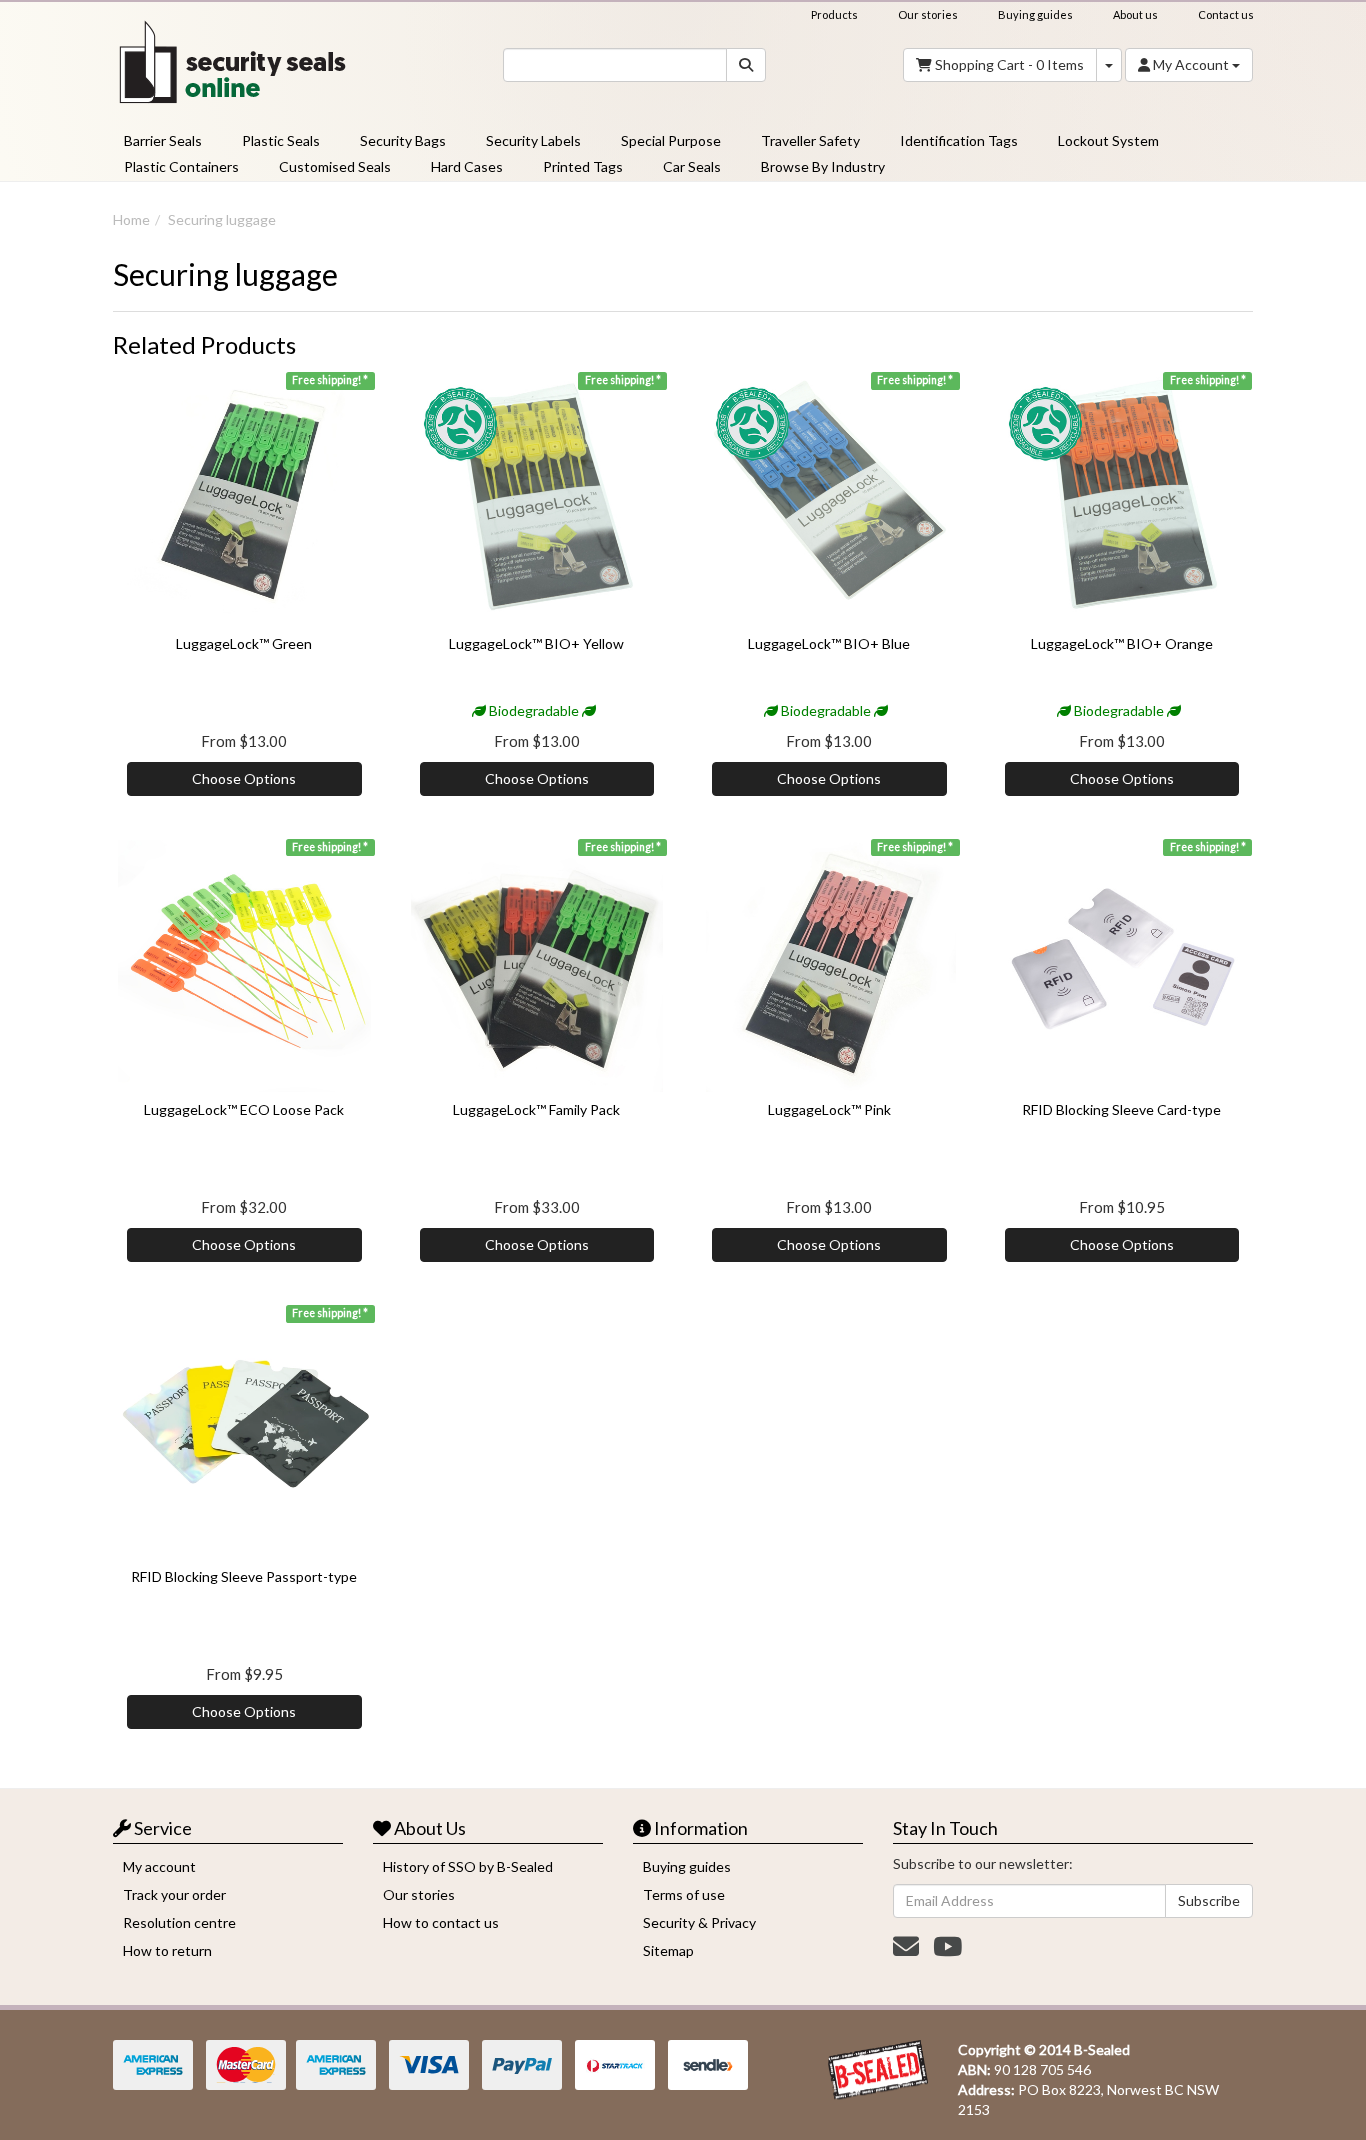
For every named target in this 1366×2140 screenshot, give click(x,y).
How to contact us (441, 1922)
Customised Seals (335, 166)
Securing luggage (222, 219)
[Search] (746, 65)
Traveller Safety (810, 140)
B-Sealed (1102, 2049)
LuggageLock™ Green (244, 643)
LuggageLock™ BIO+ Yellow (536, 643)
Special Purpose (671, 140)
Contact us (1226, 14)
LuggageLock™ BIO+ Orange (1122, 643)
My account (159, 1866)
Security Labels (533, 140)
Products (834, 14)
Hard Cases (467, 166)
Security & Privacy (699, 1922)
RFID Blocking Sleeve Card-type (1121, 1109)
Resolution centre (179, 1922)
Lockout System (1108, 140)
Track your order (174, 1894)
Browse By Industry (823, 166)
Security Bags (403, 140)
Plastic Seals (281, 140)
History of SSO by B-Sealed (468, 1866)
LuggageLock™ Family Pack (536, 1109)
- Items (1009, 64)
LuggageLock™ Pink (829, 1109)
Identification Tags (959, 140)
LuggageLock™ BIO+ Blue (829, 643)
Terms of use (684, 1894)
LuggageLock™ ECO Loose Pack (244, 1109)
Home (131, 219)
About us (1135, 14)
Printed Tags (583, 166)
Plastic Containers (181, 166)
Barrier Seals (163, 140)
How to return (167, 1950)
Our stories (928, 14)
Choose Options (244, 778)
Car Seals (692, 166)
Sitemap (668, 1950)
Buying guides (1035, 14)
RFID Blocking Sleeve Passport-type (244, 1576)
